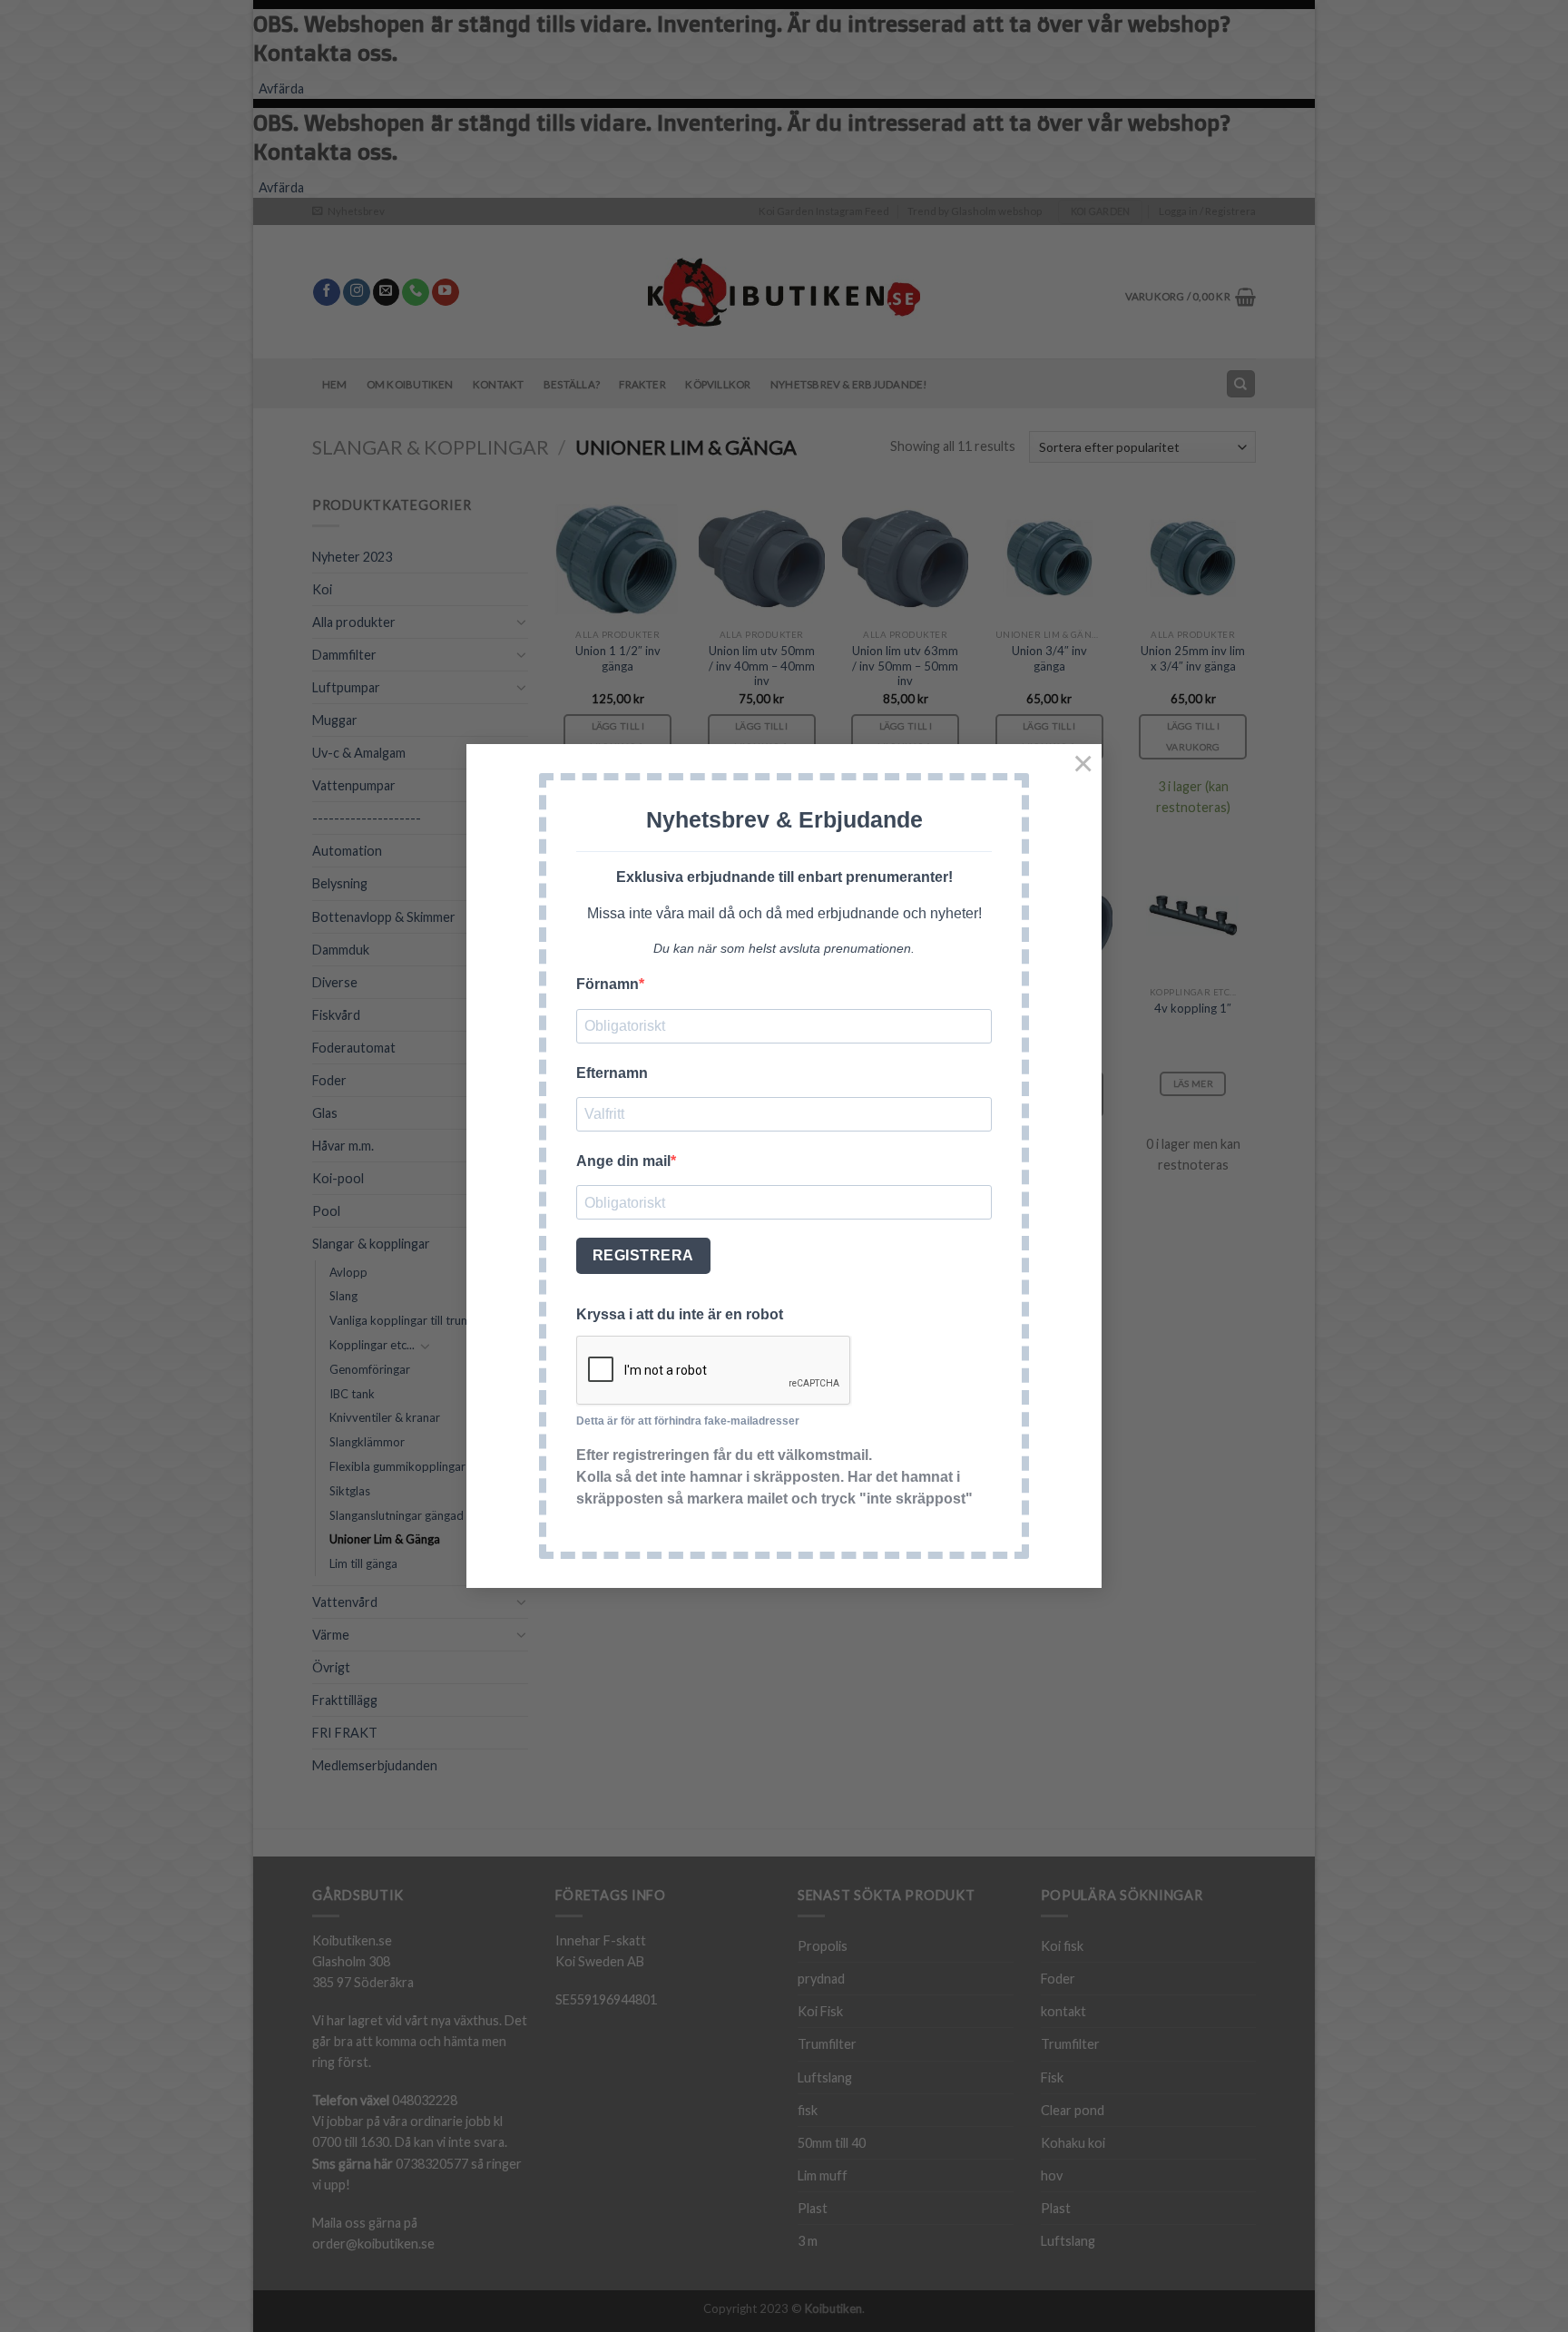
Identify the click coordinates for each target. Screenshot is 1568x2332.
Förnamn (608, 984)
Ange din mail (623, 1161)
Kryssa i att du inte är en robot (680, 1314)
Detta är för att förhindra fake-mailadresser (688, 1421)
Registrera (643, 1255)
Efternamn (612, 1073)
